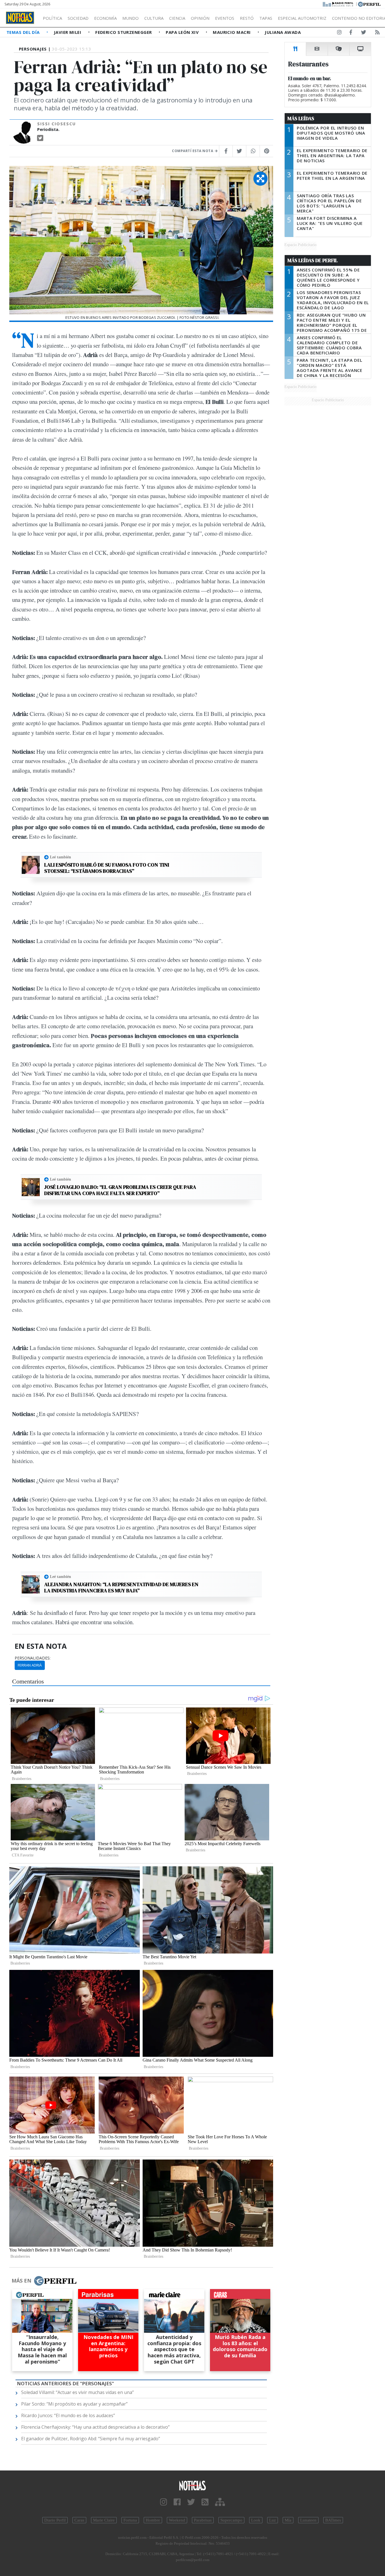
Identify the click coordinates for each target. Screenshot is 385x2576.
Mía (288, 2520)
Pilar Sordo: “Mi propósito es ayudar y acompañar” (74, 2404)
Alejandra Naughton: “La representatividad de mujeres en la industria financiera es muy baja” (121, 1587)
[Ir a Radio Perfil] (338, 4)
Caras (79, 2520)
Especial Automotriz (302, 18)
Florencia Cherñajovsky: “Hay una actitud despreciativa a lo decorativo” (95, 2427)
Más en (21, 2281)
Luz (273, 2520)
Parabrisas (203, 2520)
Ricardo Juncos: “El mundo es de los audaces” (68, 2415)
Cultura (154, 18)
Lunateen (308, 2520)
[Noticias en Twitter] (364, 33)
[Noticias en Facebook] (351, 33)
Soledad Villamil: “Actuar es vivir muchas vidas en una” (78, 2392)
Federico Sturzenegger (124, 32)
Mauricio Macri (232, 32)
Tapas (266, 18)
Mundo (130, 18)
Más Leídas (301, 119)
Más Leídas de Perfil (313, 260)
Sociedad (78, 18)
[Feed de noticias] (377, 33)
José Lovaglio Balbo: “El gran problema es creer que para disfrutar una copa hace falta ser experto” (120, 1190)
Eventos (225, 18)
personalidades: (33, 1658)
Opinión (200, 18)
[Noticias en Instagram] (339, 33)
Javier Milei (68, 32)
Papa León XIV (183, 32)
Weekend (177, 2520)
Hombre (153, 2520)
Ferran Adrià (30, 1665)
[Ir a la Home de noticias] (193, 2485)
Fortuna (130, 2520)
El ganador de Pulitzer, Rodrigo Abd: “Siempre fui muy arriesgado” (91, 2439)
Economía (105, 18)
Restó (247, 18)
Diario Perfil (55, 2520)
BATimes (333, 2520)
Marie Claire (104, 2520)
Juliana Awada (283, 32)
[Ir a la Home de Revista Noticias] (20, 18)
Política (52, 18)
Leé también (60, 857)
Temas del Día (24, 32)
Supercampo (231, 2520)
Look (256, 2520)
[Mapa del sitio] (220, 2502)
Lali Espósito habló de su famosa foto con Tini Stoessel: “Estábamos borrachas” (107, 868)
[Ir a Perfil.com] (369, 4)
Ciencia (177, 18)
